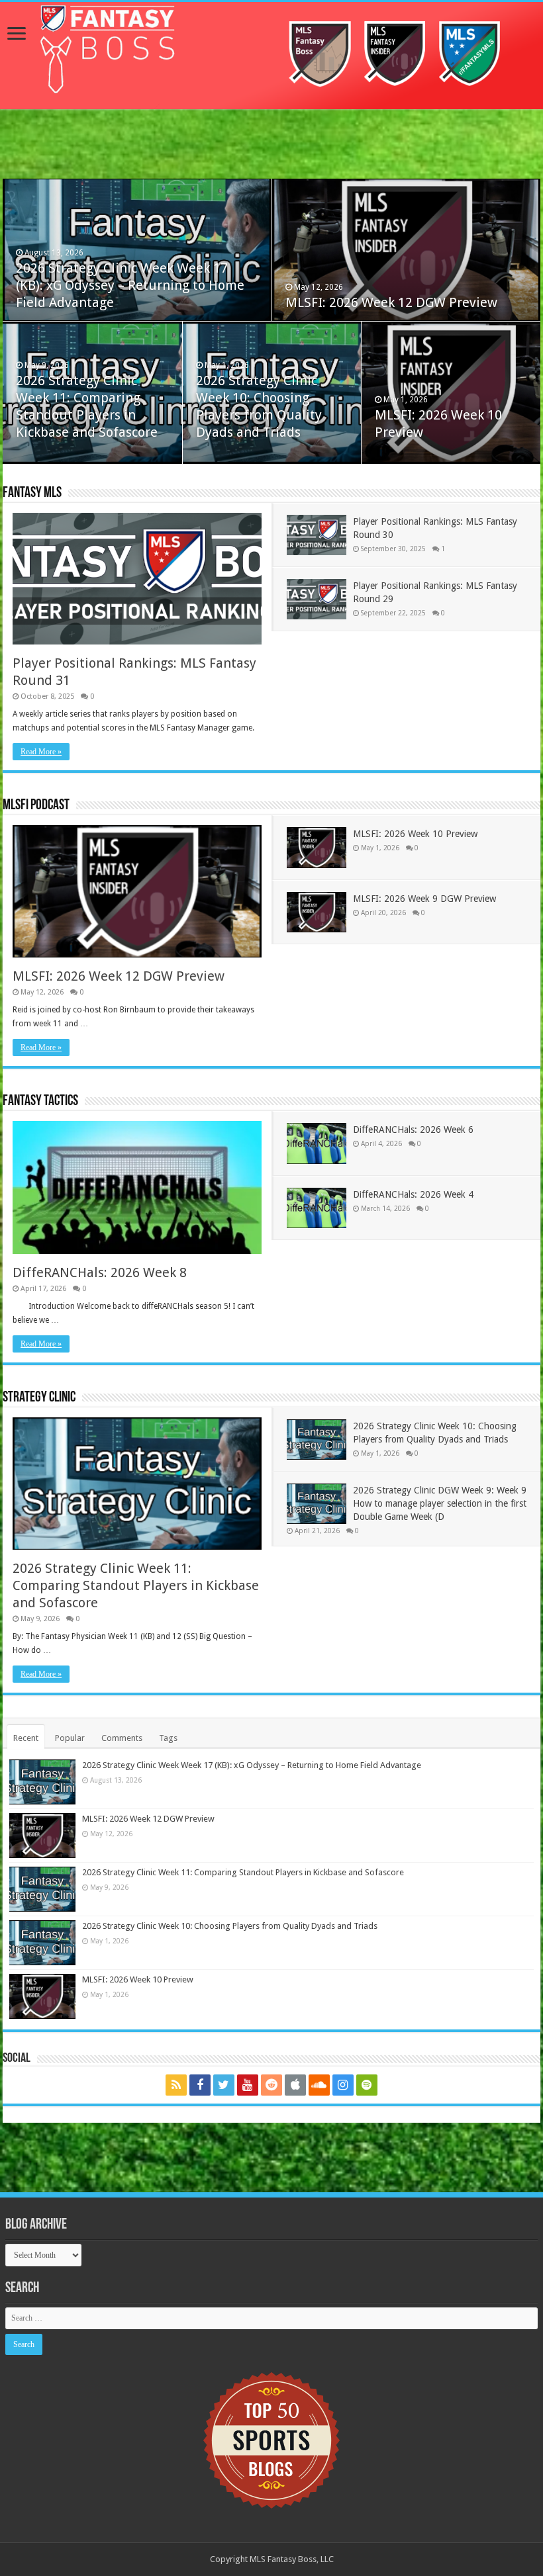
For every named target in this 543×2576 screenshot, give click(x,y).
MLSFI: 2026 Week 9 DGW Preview (424, 899)
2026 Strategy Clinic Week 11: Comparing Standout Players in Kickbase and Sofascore (136, 1585)
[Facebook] (200, 2085)
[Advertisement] (271, 146)
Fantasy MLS (32, 493)
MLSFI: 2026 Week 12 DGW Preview (391, 302)
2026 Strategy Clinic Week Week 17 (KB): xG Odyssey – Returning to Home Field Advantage (130, 285)
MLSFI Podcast (36, 806)
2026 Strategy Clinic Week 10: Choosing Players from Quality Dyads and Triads (230, 1926)
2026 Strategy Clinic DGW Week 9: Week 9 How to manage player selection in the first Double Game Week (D (440, 1503)
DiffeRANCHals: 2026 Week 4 (413, 1194)
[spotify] (367, 2085)
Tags (168, 1738)
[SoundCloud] (319, 2085)
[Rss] (176, 2085)
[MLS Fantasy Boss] (271, 56)
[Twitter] (224, 2085)
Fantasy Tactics (40, 1101)
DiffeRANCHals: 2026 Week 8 (100, 1272)
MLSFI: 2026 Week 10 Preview (415, 834)
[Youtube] (248, 2085)
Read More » (41, 752)
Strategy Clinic (39, 1398)
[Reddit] (271, 2085)
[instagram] (343, 2085)
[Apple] (295, 2085)
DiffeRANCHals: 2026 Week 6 (413, 1130)
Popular (70, 1738)
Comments (122, 1738)
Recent (26, 1738)
